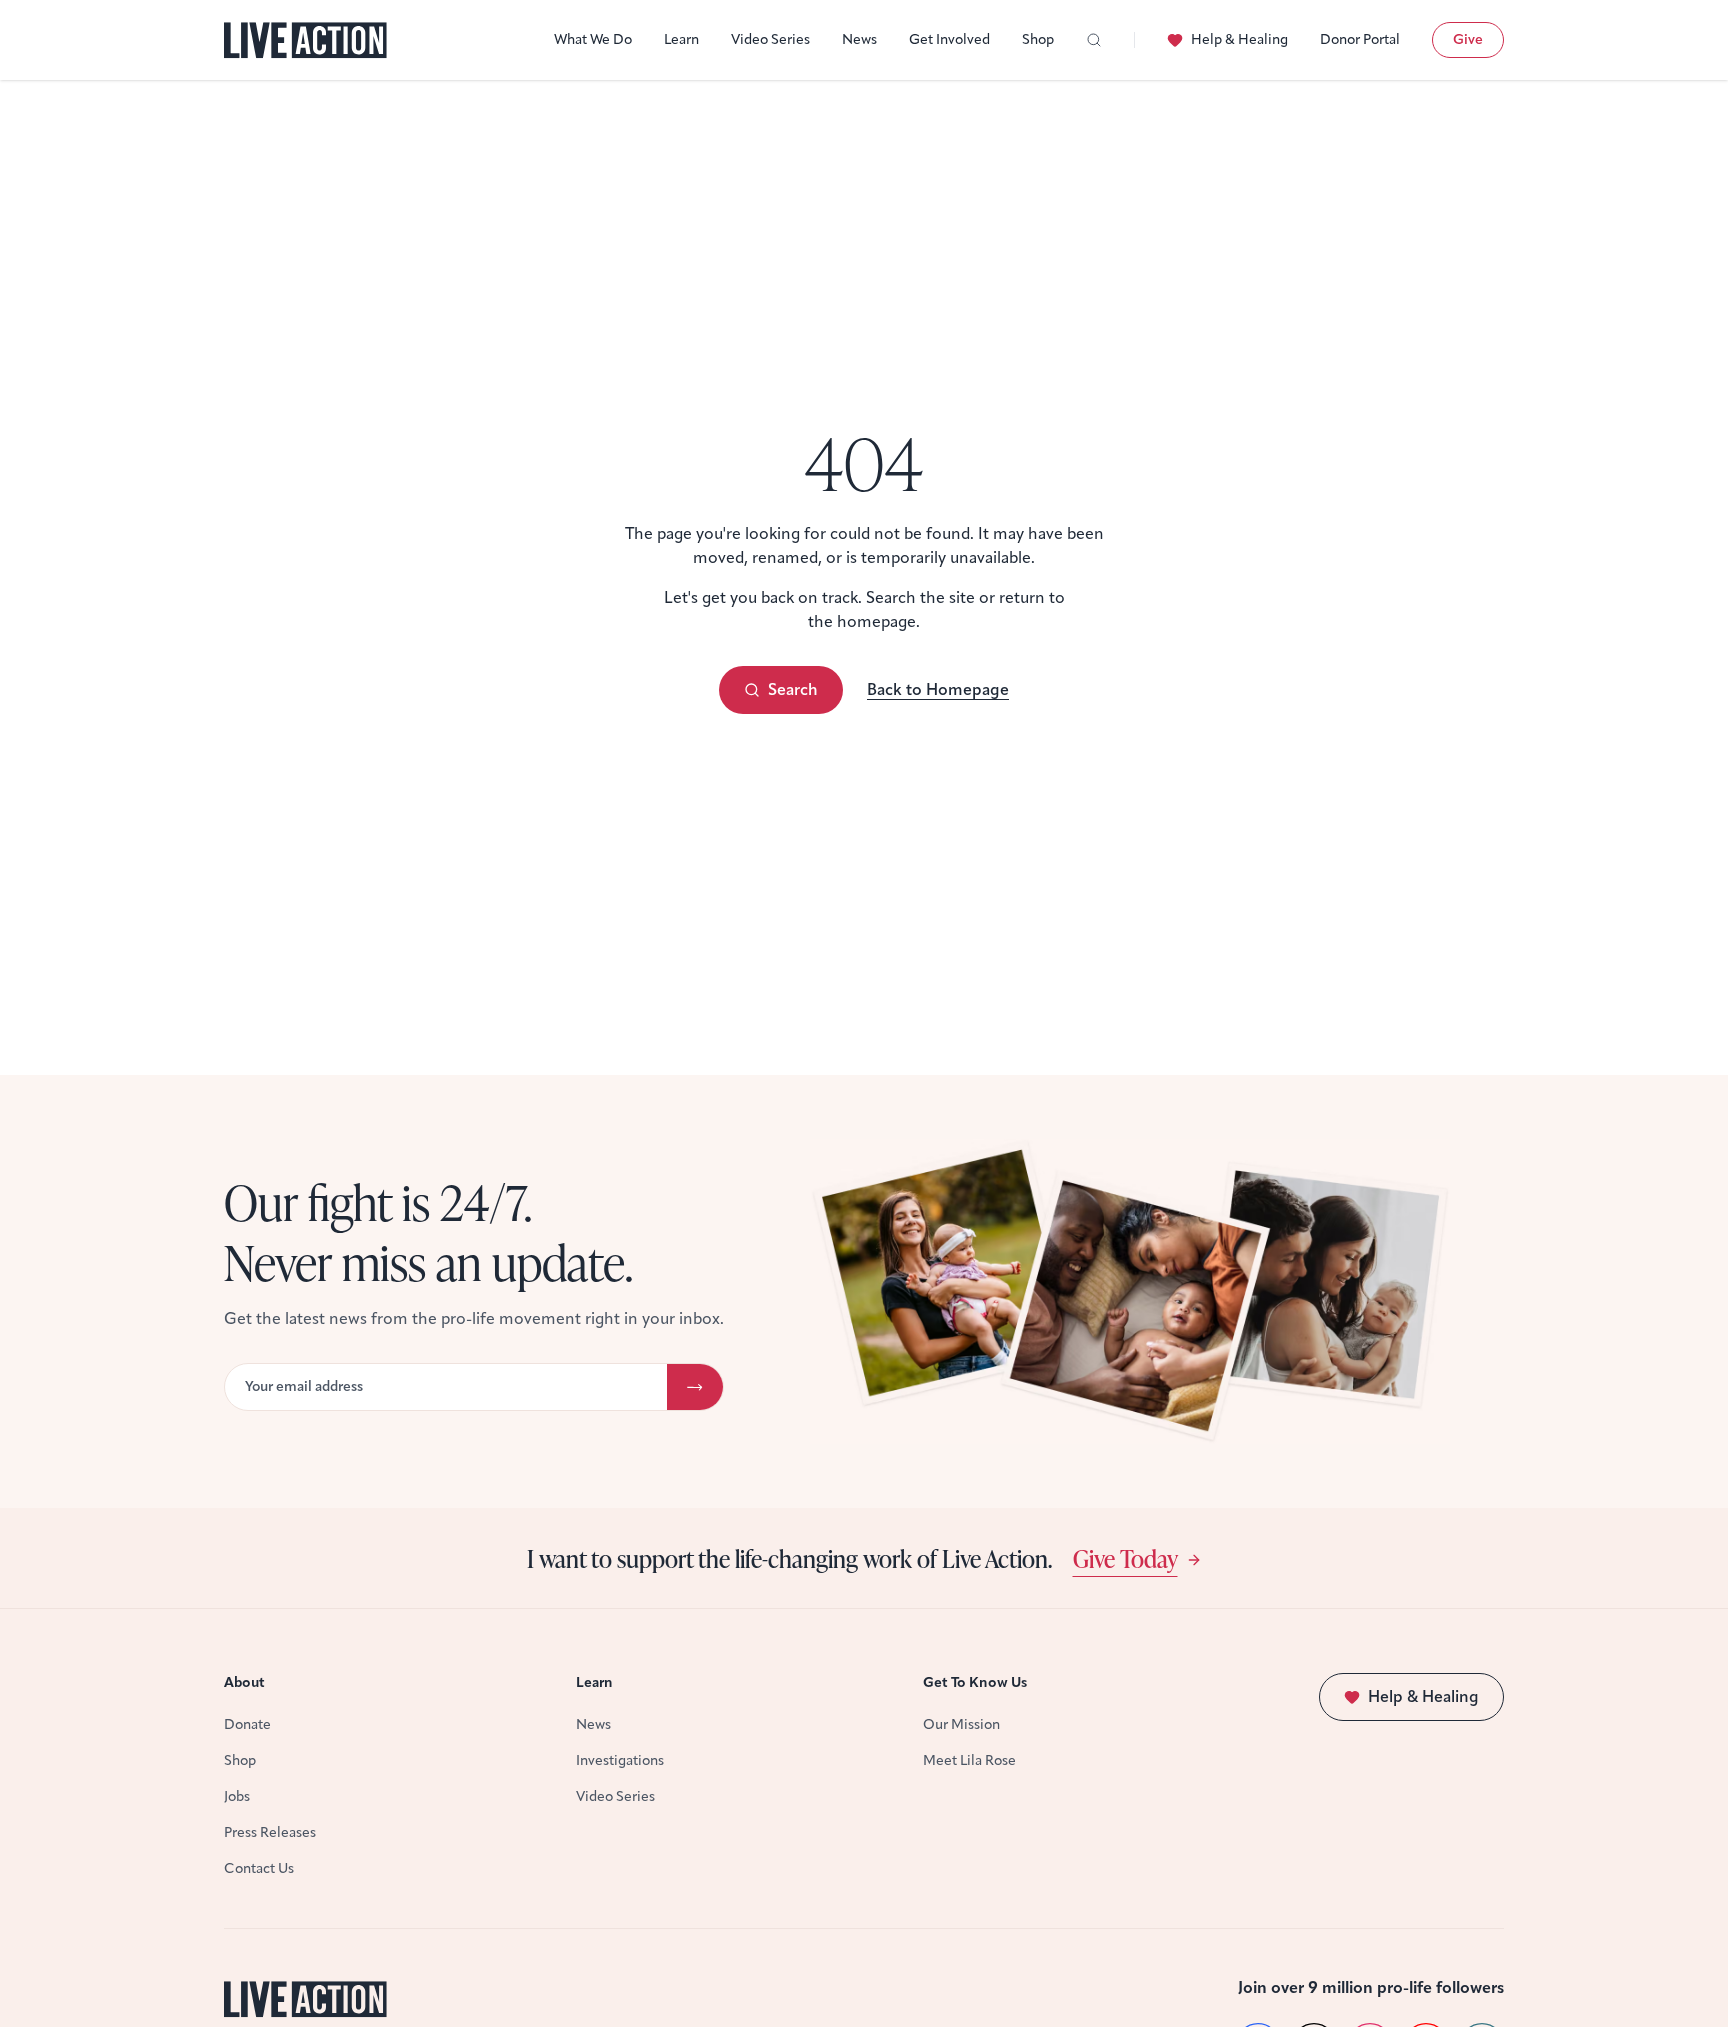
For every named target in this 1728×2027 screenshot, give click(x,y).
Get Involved (949, 39)
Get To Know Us (975, 1682)
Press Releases (270, 1832)
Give (1468, 39)
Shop (1038, 39)
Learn (681, 39)
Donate (247, 1724)
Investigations (620, 1760)
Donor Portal (1360, 39)
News (859, 39)
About (244, 1682)
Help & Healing (1239, 39)
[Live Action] (305, 40)
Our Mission (961, 1724)
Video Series (770, 39)
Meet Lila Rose (969, 1760)
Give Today (1125, 1558)
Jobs (237, 1796)
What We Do (593, 39)
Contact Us (259, 1868)
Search (793, 689)
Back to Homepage (938, 689)
